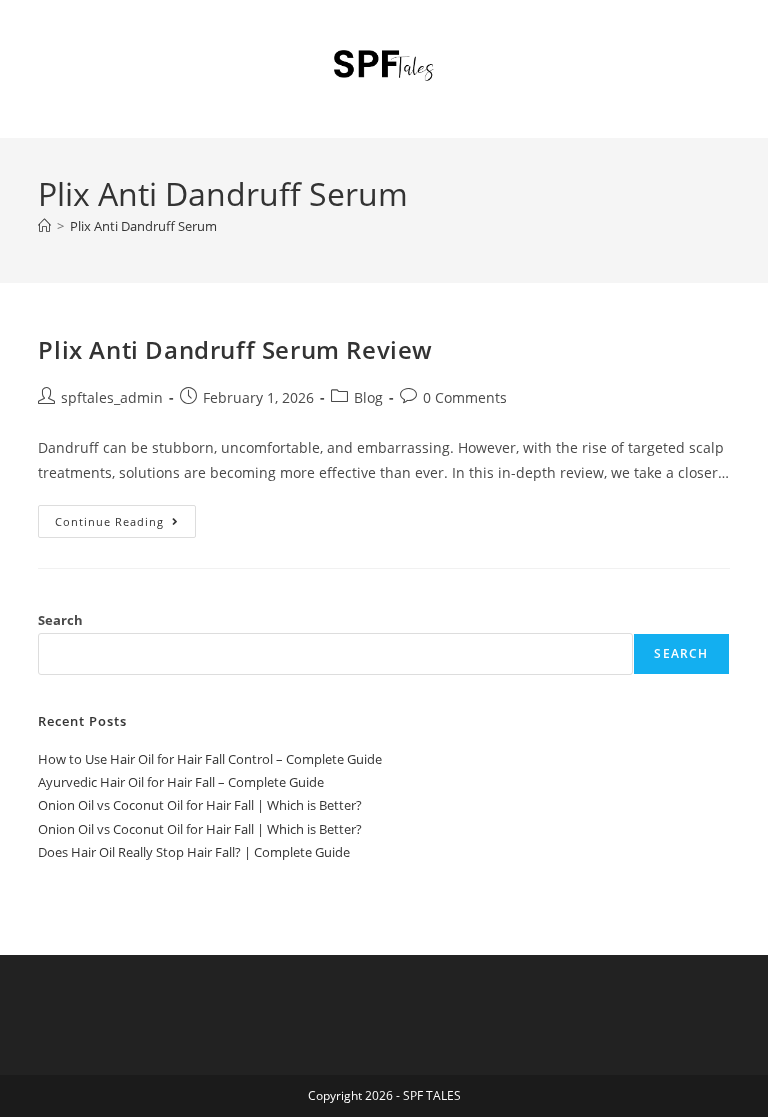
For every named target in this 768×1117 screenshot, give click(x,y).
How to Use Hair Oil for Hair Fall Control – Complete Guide (210, 759)
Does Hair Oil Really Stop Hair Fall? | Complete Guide (194, 852)
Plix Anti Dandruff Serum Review (235, 349)
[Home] (44, 226)
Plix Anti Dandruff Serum (143, 226)
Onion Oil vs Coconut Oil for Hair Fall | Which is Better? (200, 805)
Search (60, 620)
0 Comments (465, 397)
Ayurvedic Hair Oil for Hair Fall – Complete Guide (181, 782)
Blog (368, 397)
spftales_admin (112, 397)
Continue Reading (125, 525)
